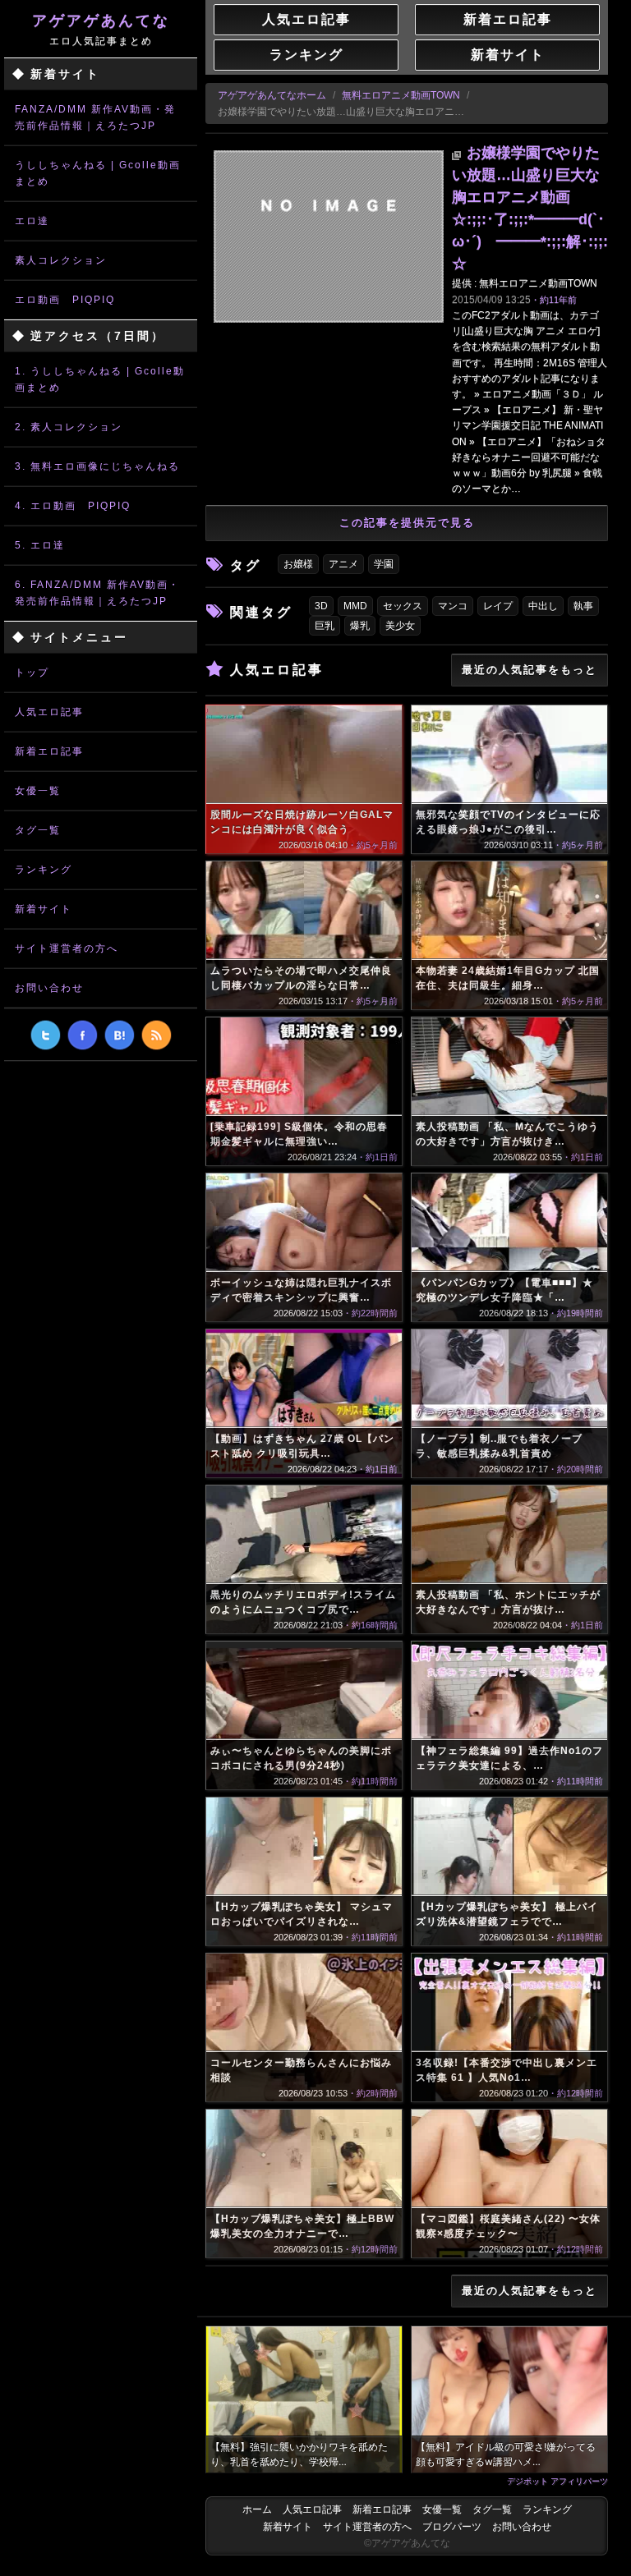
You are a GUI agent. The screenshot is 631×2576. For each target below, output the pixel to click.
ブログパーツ (452, 2527)
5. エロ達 (40, 545)
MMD (355, 606)
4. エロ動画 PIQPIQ (73, 506)
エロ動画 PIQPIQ (65, 300)
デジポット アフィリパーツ (557, 2481)
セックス (403, 606)
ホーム (257, 2509)
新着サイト (44, 909)
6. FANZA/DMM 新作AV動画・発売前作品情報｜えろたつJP (97, 593)
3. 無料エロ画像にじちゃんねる (97, 466)
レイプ (498, 606)
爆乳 (360, 626)
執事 (583, 606)
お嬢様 (298, 564)
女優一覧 (38, 791)
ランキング (44, 870)
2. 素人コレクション (69, 427)
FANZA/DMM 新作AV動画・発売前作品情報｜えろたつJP (95, 117)
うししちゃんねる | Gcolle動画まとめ (98, 173)
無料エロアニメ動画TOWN (401, 95)
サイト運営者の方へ (67, 948)
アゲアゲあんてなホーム (272, 95)
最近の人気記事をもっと (530, 670)
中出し (543, 606)
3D (321, 606)
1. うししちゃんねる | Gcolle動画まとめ (100, 379)
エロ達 (32, 221)
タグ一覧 (38, 830)
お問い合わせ (49, 988)
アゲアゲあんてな (101, 30)
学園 (384, 564)
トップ (32, 673)
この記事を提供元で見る (407, 523)
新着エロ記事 (49, 751)
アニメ (343, 564)
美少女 (400, 626)
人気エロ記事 (49, 712)
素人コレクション (61, 260)
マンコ (453, 606)
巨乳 (325, 626)
